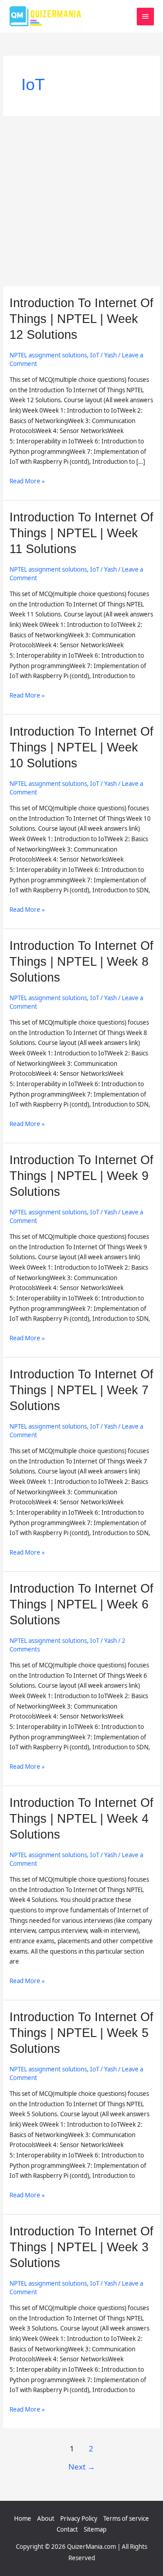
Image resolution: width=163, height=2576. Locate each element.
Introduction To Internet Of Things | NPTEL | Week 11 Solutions (81, 533)
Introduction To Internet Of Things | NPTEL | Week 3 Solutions (81, 2247)
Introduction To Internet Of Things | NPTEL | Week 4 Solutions (81, 1818)
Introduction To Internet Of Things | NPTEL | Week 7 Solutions (81, 1390)
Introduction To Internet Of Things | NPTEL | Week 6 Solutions (81, 1604)
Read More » (27, 481)
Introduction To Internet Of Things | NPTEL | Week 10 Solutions (81, 747)
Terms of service (126, 2518)
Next (82, 2467)
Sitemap (95, 2529)
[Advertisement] (81, 201)
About (46, 2518)
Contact (67, 2529)
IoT (95, 355)
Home (23, 2518)
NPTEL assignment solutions (48, 355)
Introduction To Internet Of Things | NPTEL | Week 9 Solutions (81, 1176)
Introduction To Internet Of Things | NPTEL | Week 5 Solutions (81, 2033)
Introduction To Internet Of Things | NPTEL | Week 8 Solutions (81, 961)
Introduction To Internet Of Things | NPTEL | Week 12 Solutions (81, 319)
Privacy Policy (79, 2518)
